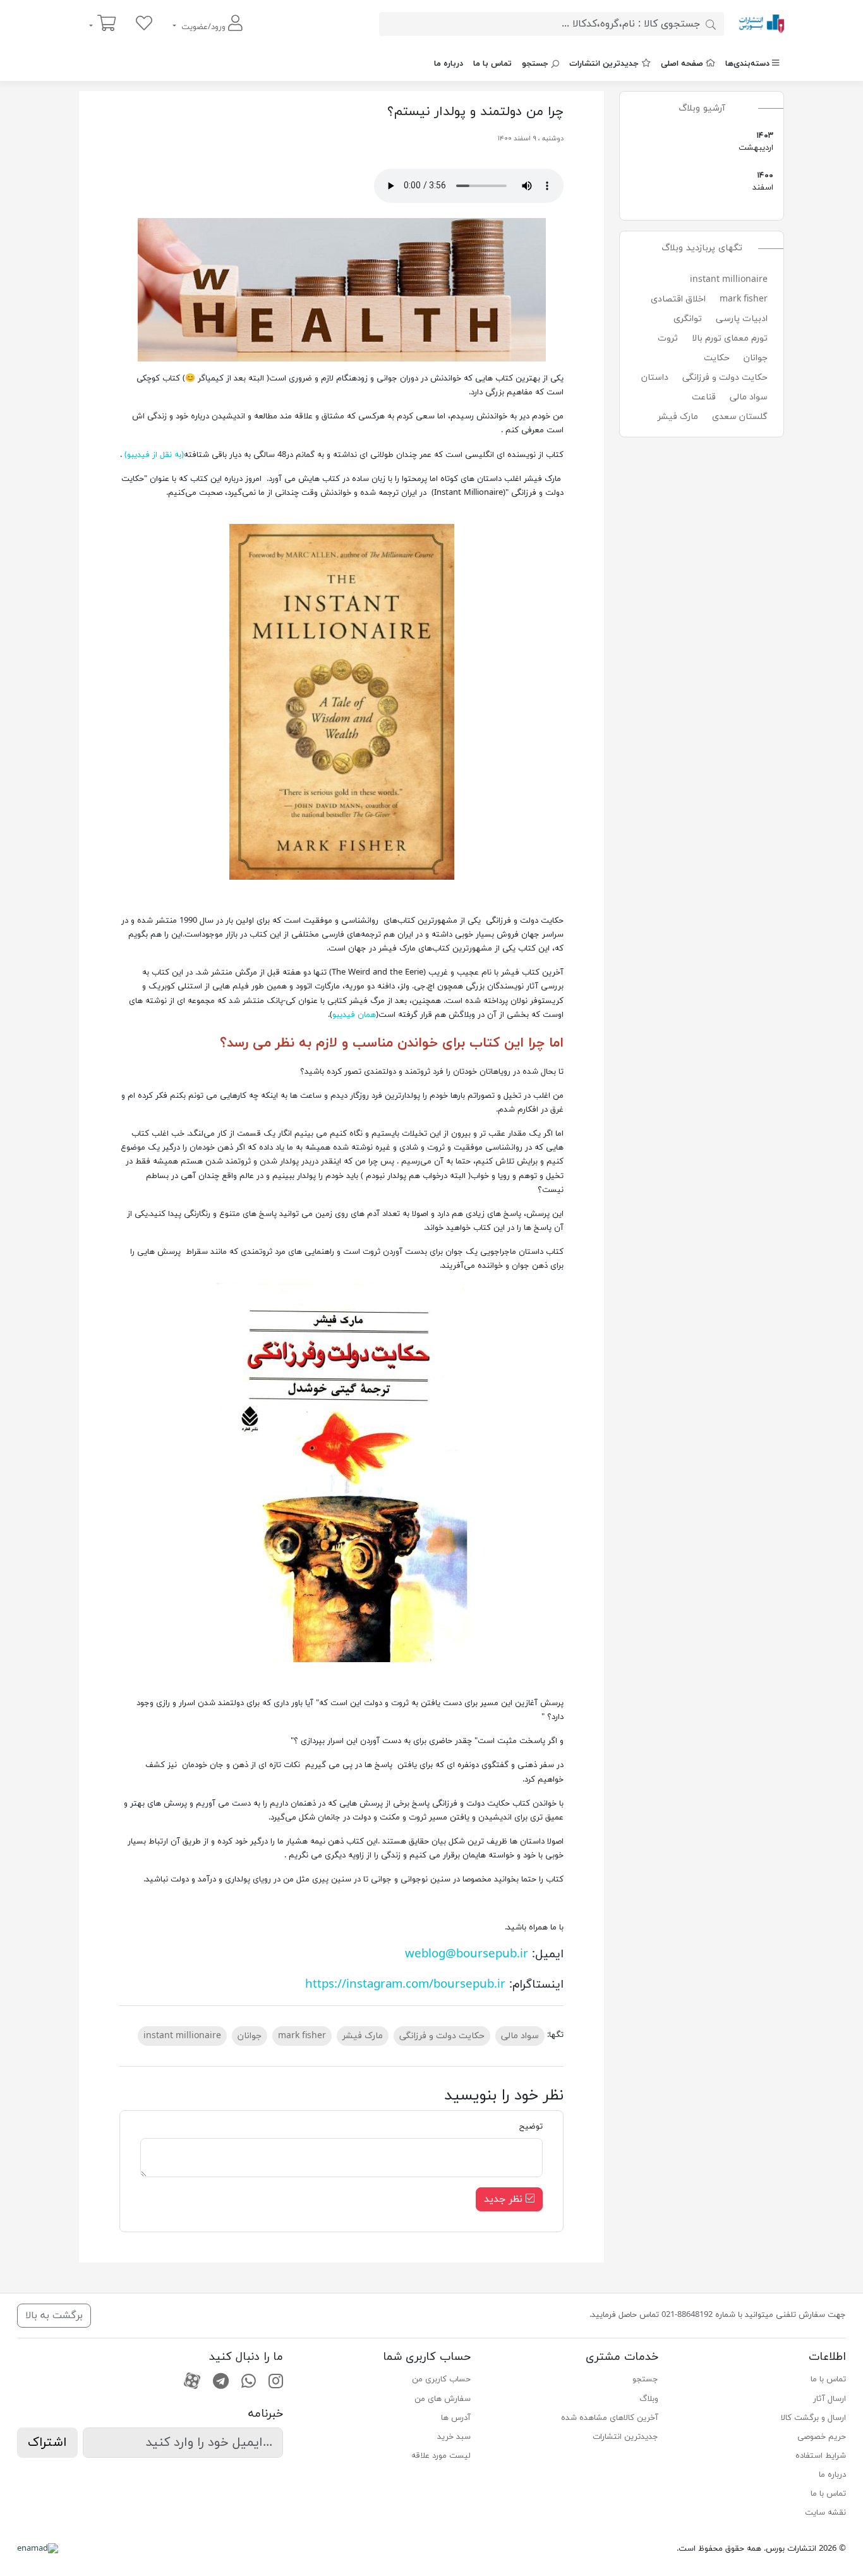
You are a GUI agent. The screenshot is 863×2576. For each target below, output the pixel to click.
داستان (655, 378)
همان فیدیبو (354, 1015)
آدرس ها (456, 2418)
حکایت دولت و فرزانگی (725, 378)
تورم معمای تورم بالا (730, 338)
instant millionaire (729, 280)
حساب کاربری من (441, 2379)
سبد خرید (454, 2437)
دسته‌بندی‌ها (747, 64)
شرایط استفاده (821, 2456)
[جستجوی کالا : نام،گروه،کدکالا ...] (711, 24)
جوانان (756, 358)
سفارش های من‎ (443, 2399)
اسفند (703, 188)
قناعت (704, 397)
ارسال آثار (830, 2399)
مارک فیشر (678, 417)
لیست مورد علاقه (441, 2456)
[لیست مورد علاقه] (144, 24)
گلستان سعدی (740, 417)
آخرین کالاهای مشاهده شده (610, 2418)
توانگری (688, 319)
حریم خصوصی (822, 2437)
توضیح (531, 2127)
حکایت (717, 358)
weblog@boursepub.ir (467, 1954)
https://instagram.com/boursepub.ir (405, 1984)
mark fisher (744, 299)
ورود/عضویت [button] (203, 27)
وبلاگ (649, 2399)
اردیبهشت (703, 148)
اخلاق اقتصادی (678, 299)
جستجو (535, 64)
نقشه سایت (825, 2513)
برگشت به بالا (54, 2316)
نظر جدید (505, 2199)
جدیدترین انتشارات (604, 64)
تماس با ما (492, 64)
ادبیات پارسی (742, 319)
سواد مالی (749, 397)
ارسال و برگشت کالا (813, 2418)
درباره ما (449, 64)
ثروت (668, 338)
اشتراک (47, 2443)
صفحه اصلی (682, 64)
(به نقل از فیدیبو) (154, 455)
